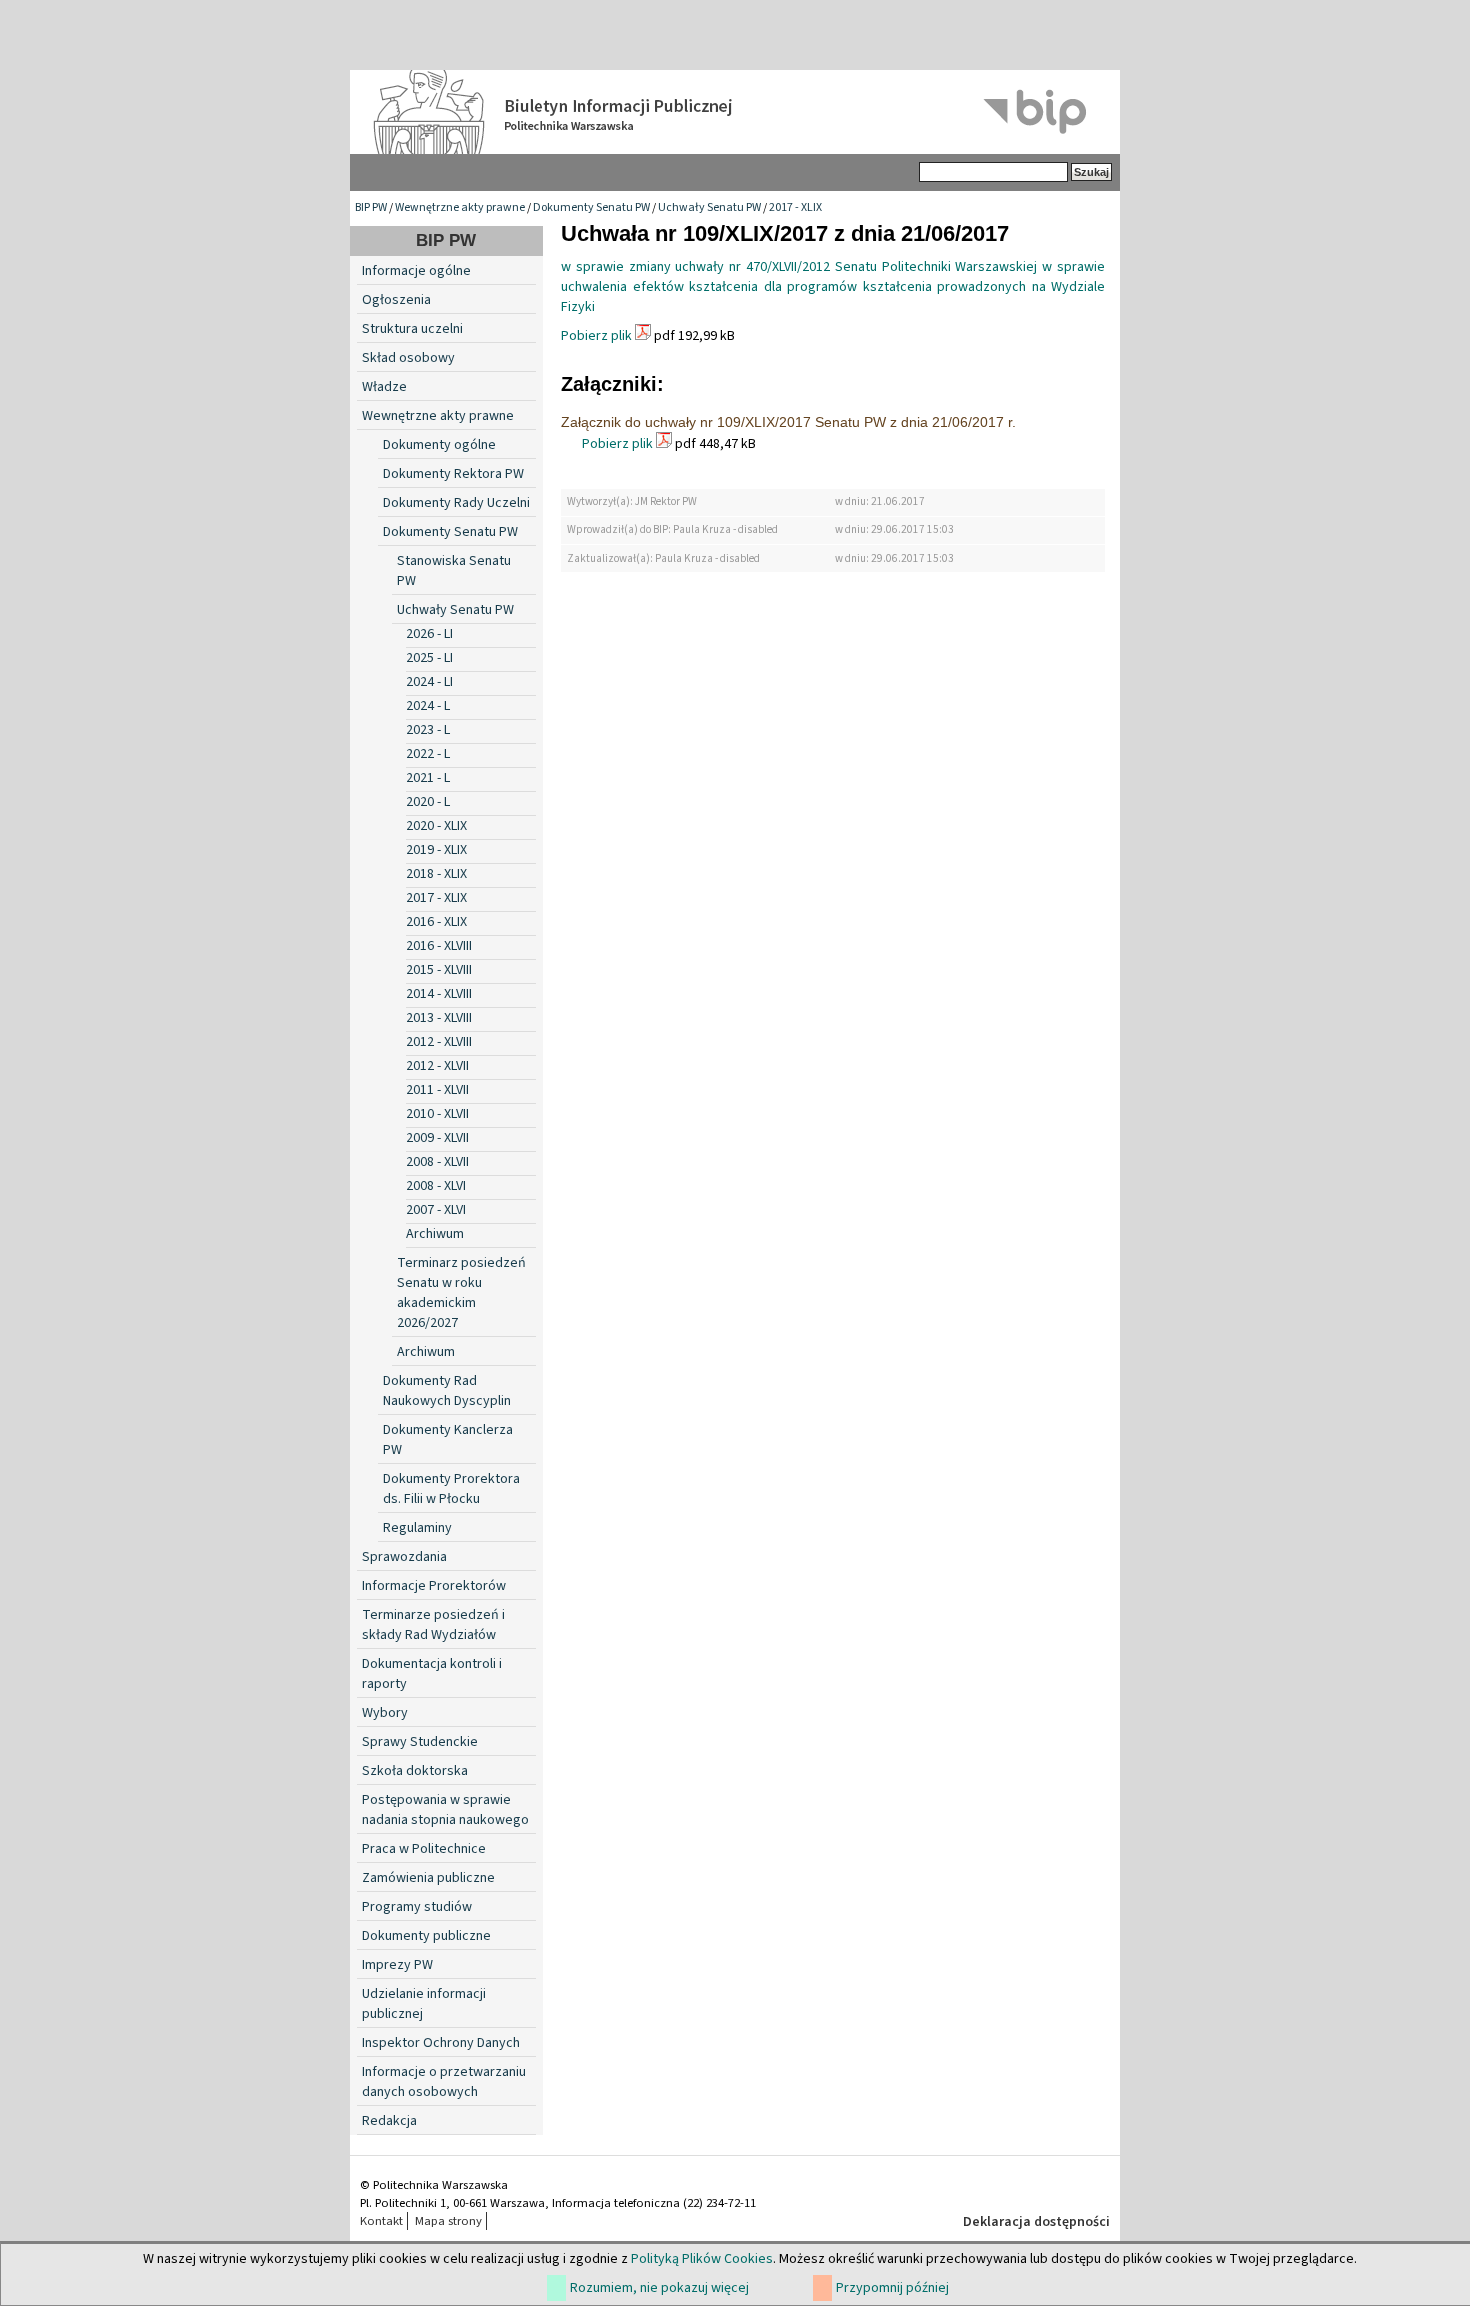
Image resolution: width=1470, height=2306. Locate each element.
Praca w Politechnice (424, 1849)
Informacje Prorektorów (434, 1586)
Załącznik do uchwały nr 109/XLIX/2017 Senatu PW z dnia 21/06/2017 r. (788, 422)
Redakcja (389, 2121)
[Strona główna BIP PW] (735, 112)
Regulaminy (417, 1528)
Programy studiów (417, 1907)
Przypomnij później (892, 2288)
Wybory (385, 1713)
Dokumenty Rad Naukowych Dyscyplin (447, 1391)
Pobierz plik (596, 336)
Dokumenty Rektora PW (453, 474)
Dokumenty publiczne (426, 1936)
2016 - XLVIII (439, 946)
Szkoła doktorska (415, 1771)
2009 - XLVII (437, 1138)
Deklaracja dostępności (1036, 2222)
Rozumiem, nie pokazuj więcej (659, 2288)
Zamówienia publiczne (428, 1878)
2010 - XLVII (437, 1114)
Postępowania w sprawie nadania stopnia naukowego (445, 1810)
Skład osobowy (408, 358)
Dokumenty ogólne (439, 445)
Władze (384, 387)
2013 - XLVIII (439, 1018)
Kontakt (381, 2221)
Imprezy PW (397, 1965)
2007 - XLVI (436, 1210)
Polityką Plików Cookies (702, 2259)
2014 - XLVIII (439, 994)
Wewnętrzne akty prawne (460, 207)
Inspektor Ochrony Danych (441, 2043)
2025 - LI (429, 658)
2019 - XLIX (436, 850)
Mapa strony (448, 2221)
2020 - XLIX (436, 826)
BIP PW (371, 207)
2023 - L (428, 730)
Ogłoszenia (396, 300)
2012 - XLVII (437, 1066)
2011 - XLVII (437, 1090)
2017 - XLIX (795, 207)
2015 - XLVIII (439, 970)
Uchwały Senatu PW (709, 207)
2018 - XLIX (436, 874)
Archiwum (435, 1234)
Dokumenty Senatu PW (591, 207)
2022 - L (428, 754)
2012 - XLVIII (439, 1042)
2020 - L (428, 802)
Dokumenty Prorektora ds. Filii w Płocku (451, 1489)
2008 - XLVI (436, 1186)
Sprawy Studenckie (420, 1742)
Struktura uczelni (412, 329)
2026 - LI (429, 634)
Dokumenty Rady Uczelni (456, 503)
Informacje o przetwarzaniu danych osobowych (444, 2082)
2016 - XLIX (436, 922)
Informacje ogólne (416, 271)
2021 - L (428, 778)
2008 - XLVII (437, 1162)
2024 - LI (429, 682)
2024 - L (428, 706)
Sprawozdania (404, 1557)
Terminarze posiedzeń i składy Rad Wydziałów (433, 1625)
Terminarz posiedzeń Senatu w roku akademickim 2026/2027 (461, 1293)
